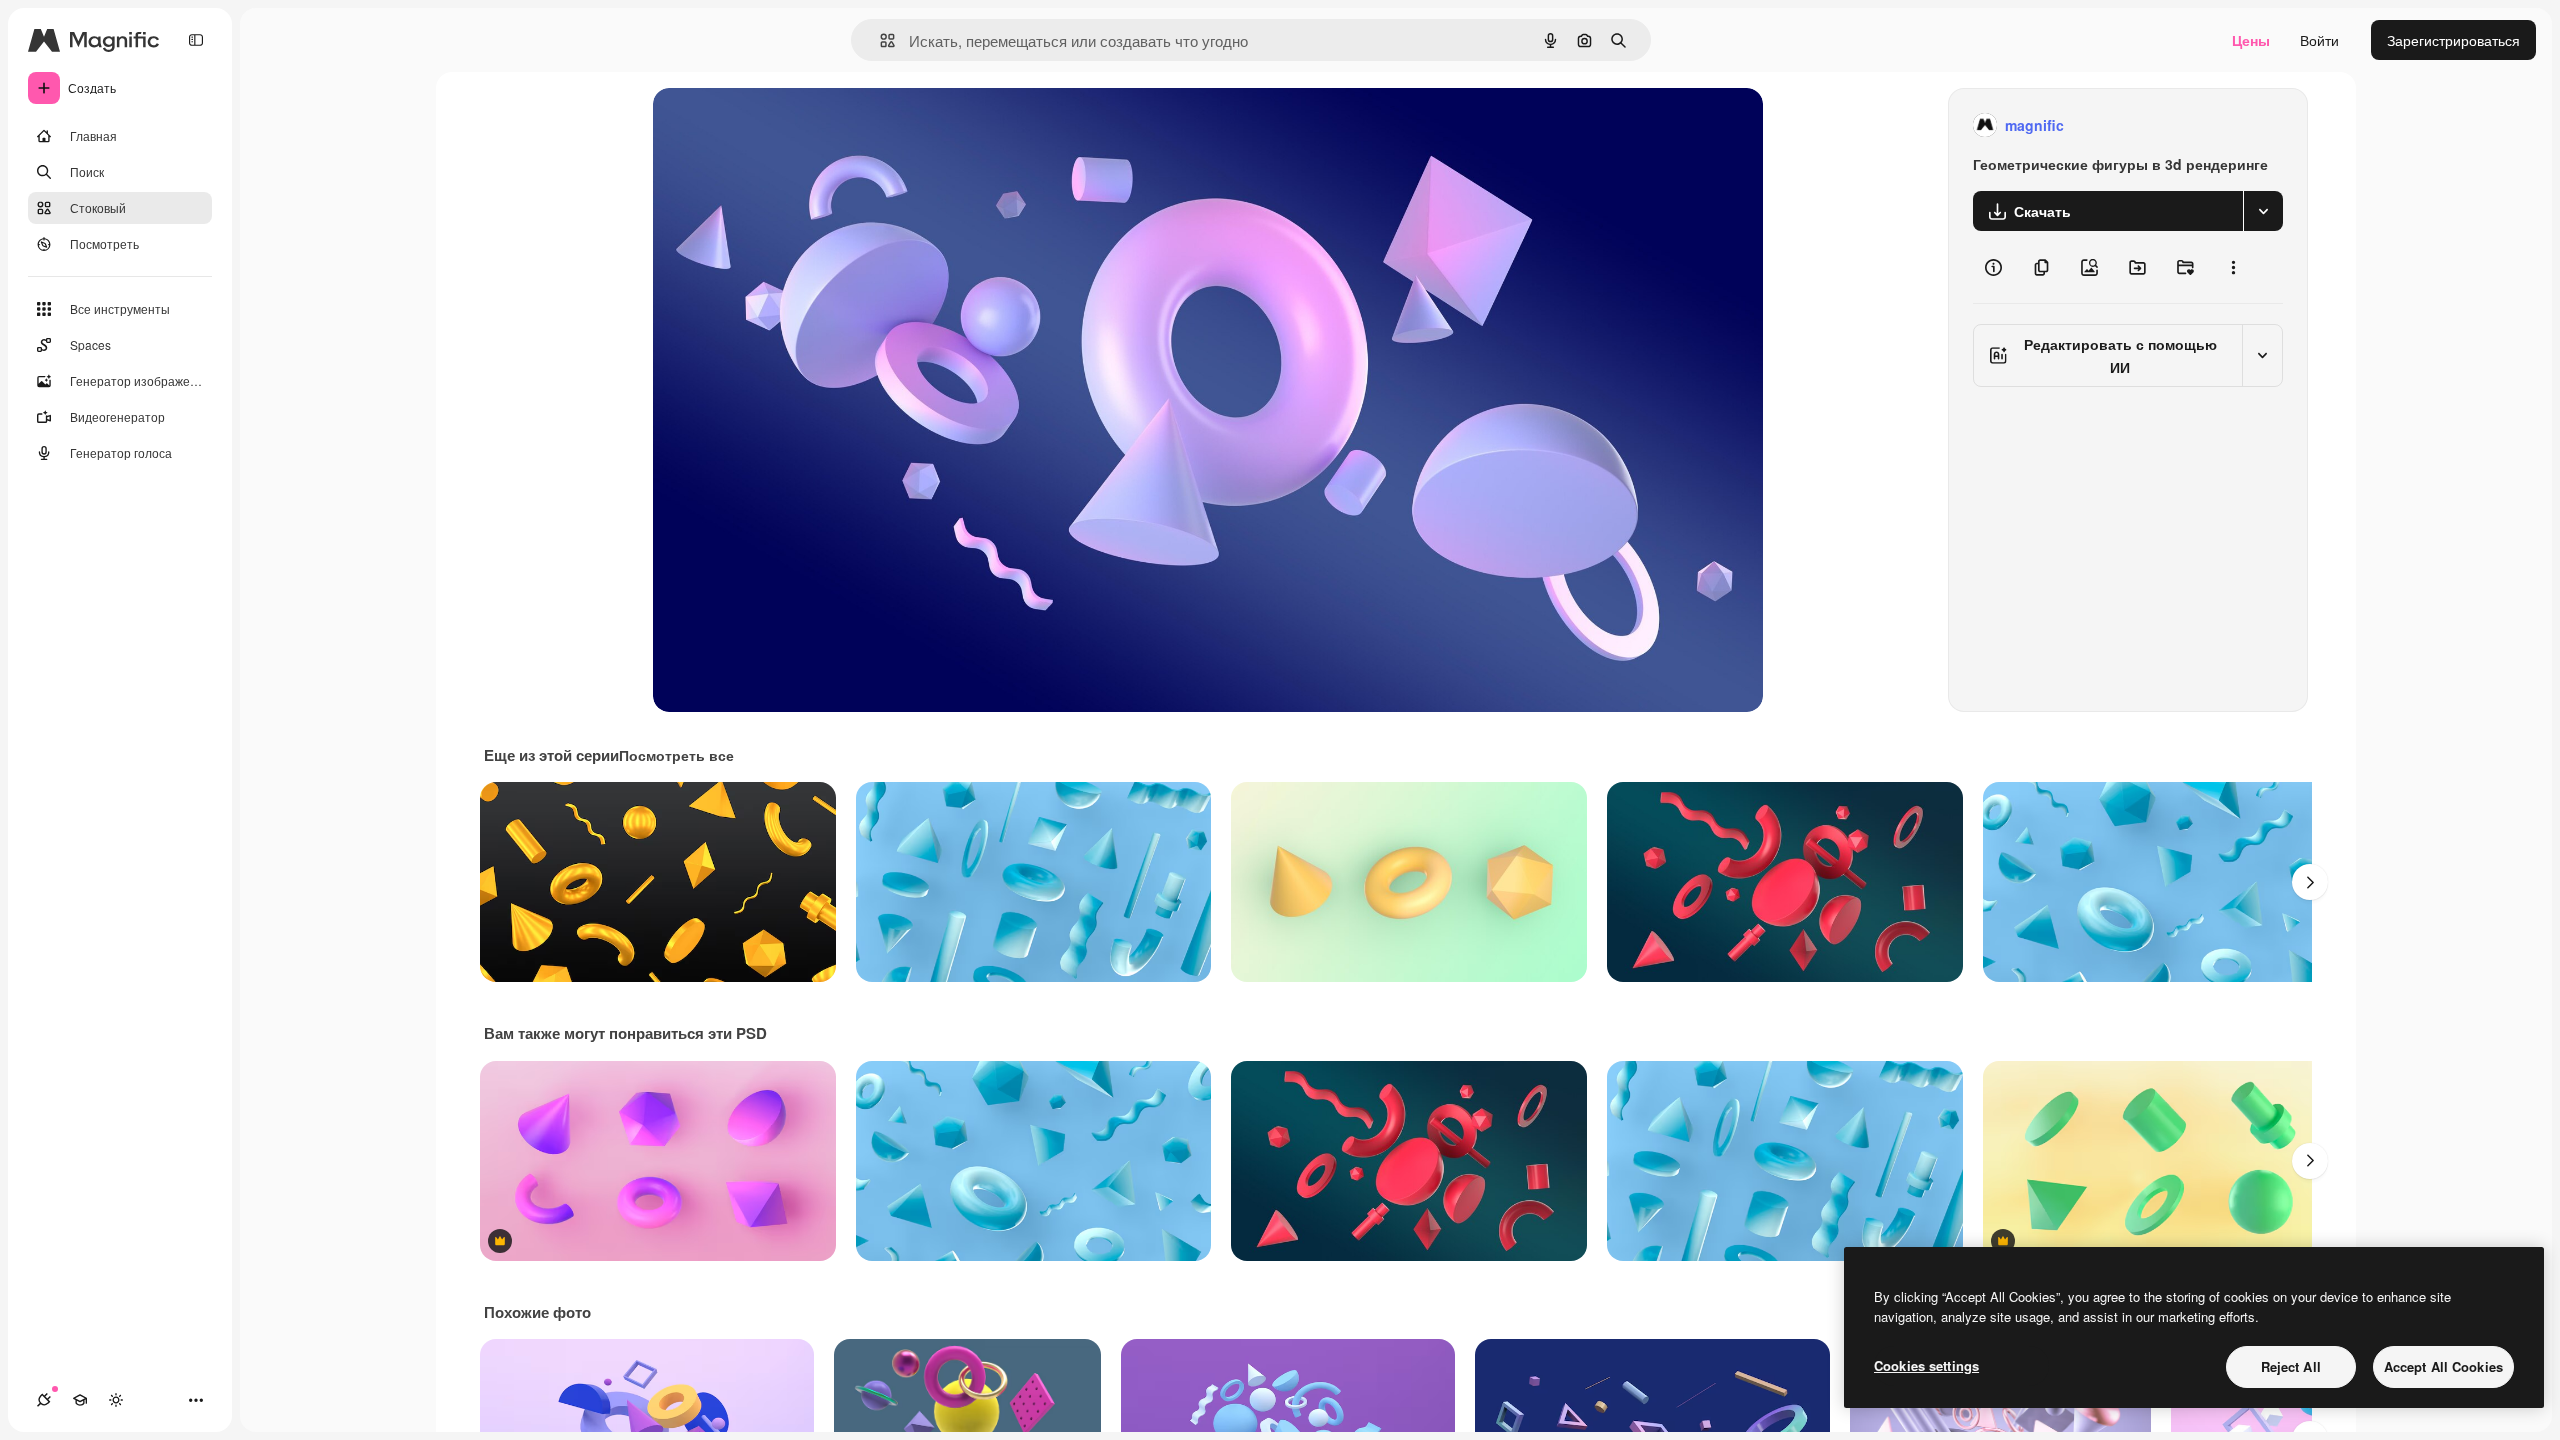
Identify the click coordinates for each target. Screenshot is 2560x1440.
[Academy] (80, 1400)
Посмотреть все (676, 755)
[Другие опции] (2233, 267)
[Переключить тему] (116, 1400)
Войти (2319, 40)
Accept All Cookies (2443, 1366)
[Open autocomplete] (879, 40)
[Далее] (2310, 882)
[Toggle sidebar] (196, 40)
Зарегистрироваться (2453, 40)
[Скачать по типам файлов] (2263, 211)
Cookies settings (1926, 1365)
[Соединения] (44, 1400)
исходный (787, 125)
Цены (2251, 40)
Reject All (2291, 1366)
